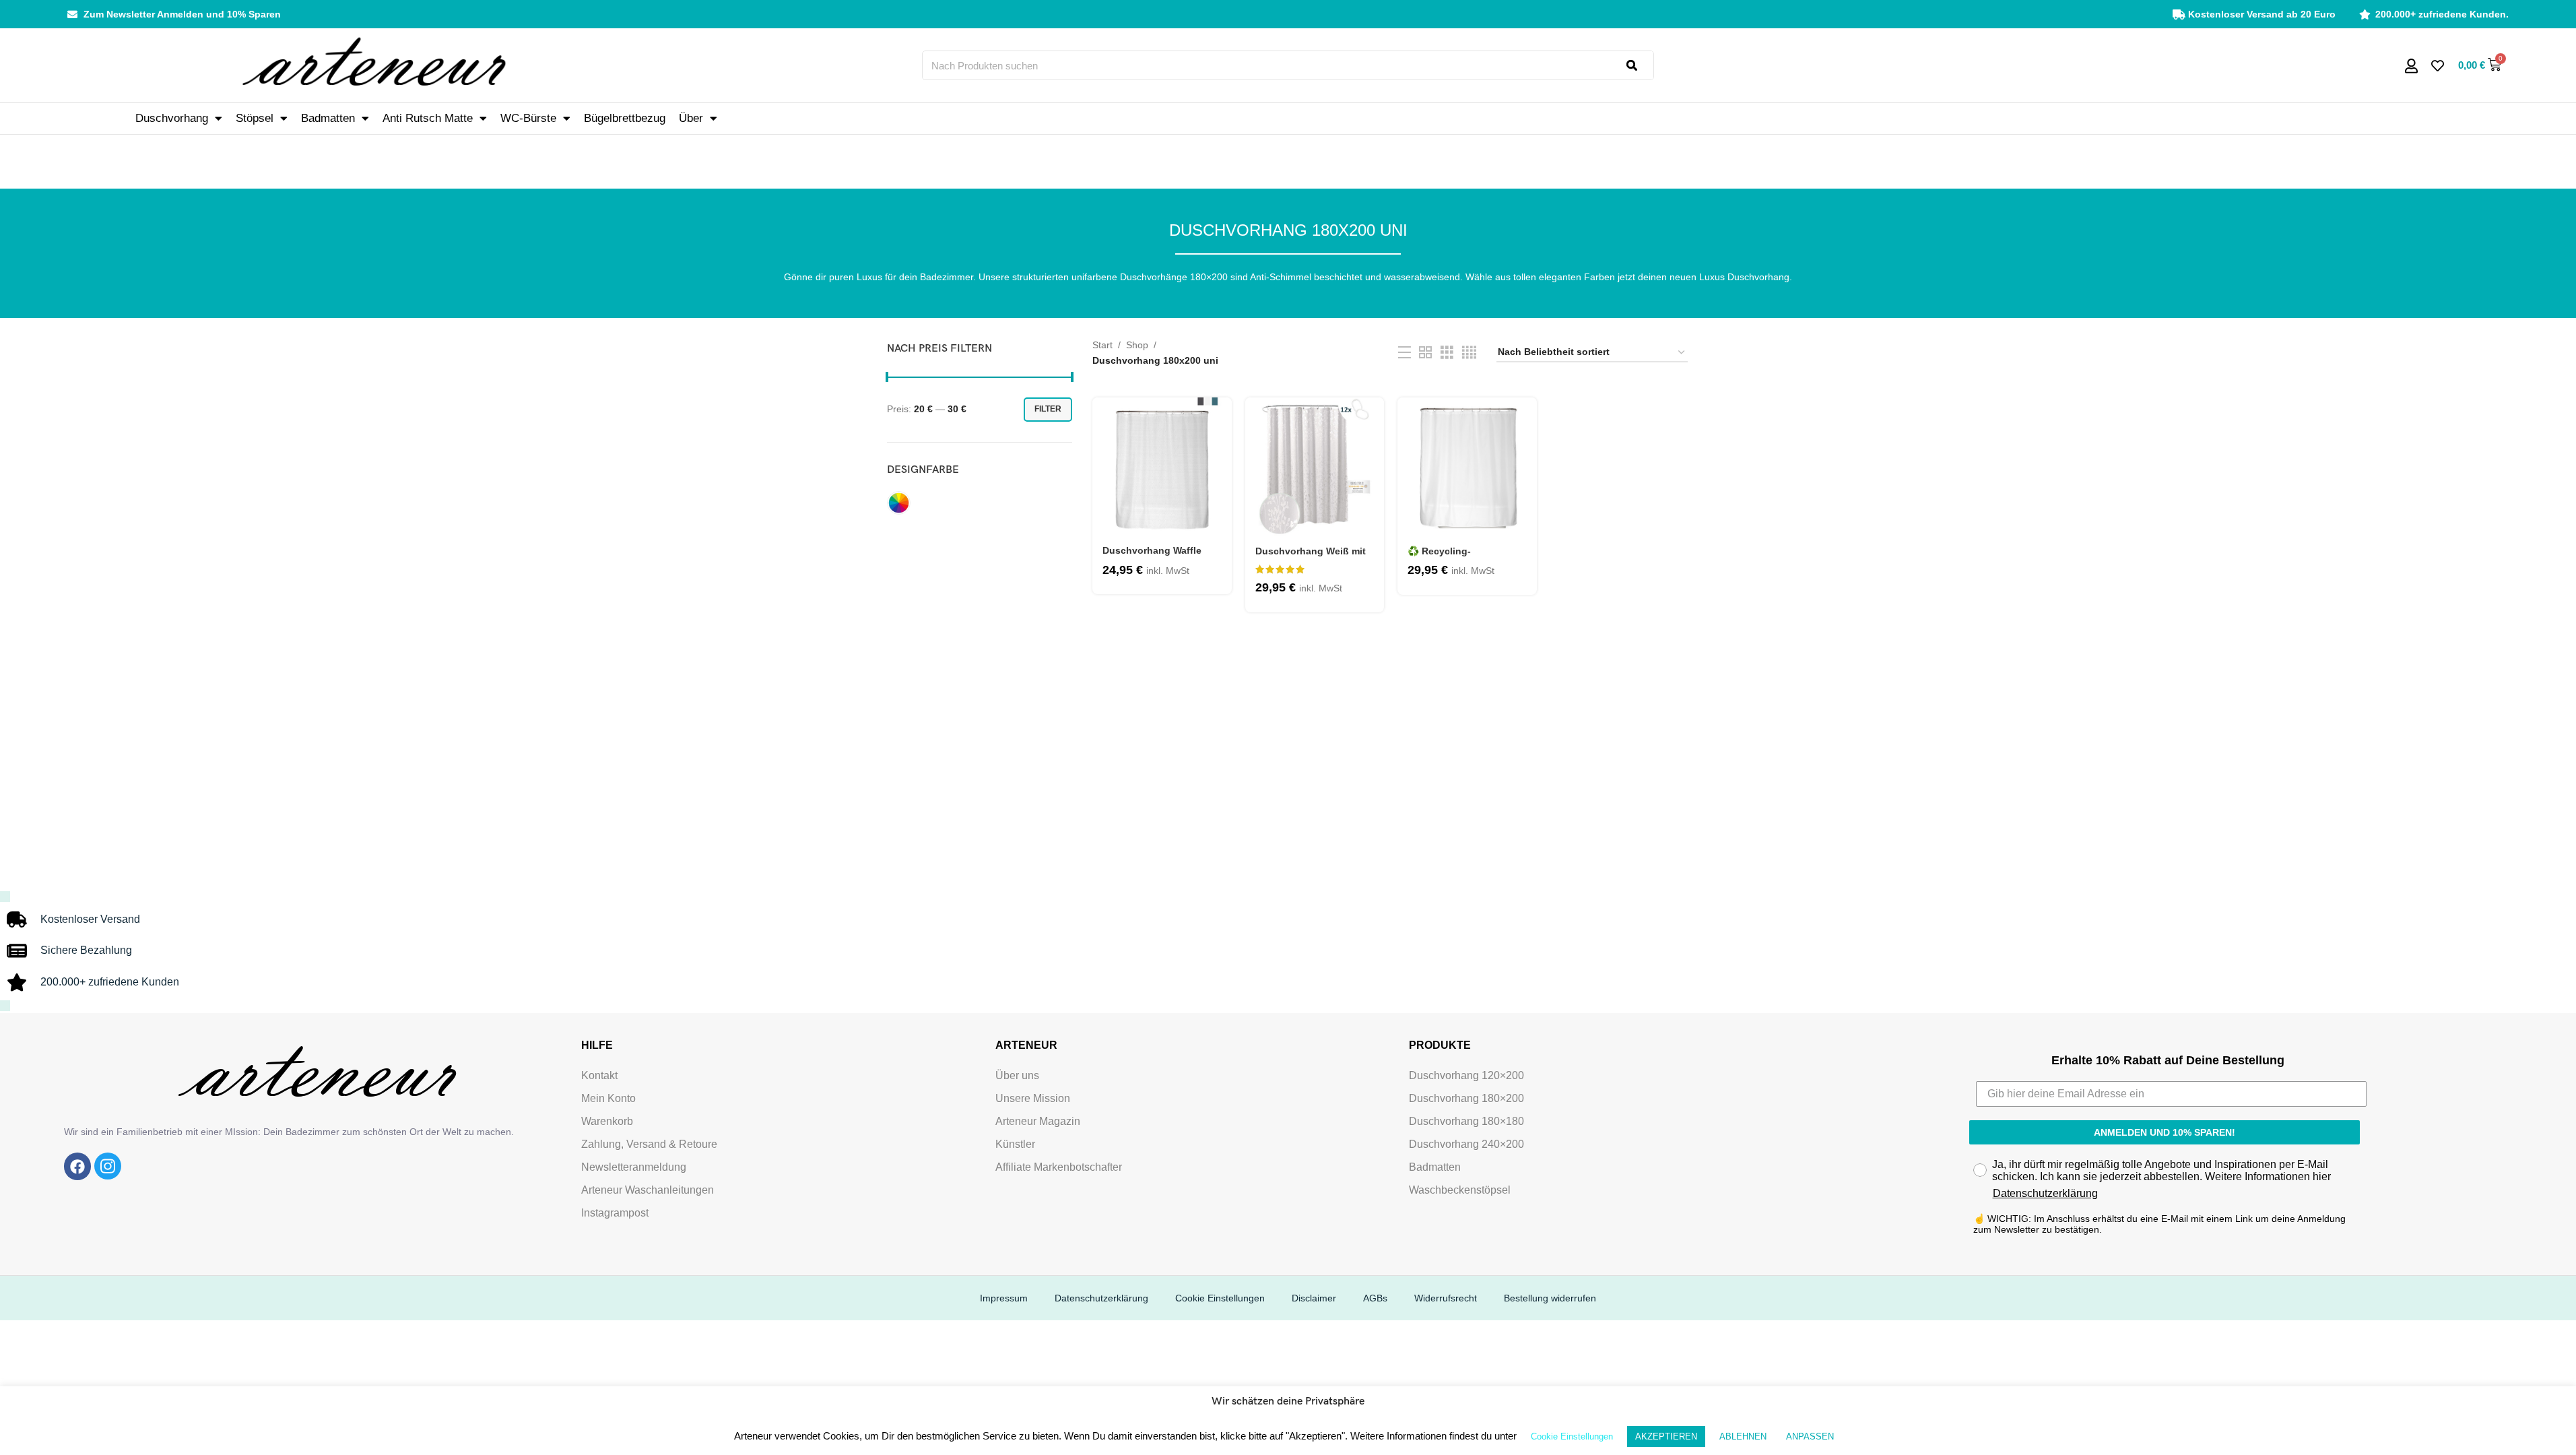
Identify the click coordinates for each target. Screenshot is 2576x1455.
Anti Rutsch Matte (428, 118)
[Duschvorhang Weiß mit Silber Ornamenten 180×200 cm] (1315, 467)
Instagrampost (615, 1213)
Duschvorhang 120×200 (1466, 1075)
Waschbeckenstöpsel (1460, 1190)
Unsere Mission (1033, 1098)
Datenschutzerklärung (2045, 1193)
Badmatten (328, 118)
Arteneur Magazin (1038, 1121)
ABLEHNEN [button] (1743, 1436)
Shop (1137, 345)
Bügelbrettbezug (625, 118)
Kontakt (599, 1075)
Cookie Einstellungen (1220, 1298)
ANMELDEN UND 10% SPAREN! (2165, 1132)
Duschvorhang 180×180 (1466, 1121)
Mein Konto (608, 1098)
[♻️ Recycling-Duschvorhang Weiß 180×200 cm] (1467, 467)
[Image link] (77, 1166)
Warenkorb (607, 1121)
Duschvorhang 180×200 (1466, 1098)
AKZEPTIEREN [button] (1666, 1436)
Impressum (1004, 1298)
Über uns (1017, 1075)
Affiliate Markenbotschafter (1059, 1167)
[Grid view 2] (1425, 353)
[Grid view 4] (1469, 353)
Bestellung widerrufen (1550, 1298)
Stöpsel (255, 118)
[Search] (1640, 65)
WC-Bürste (528, 118)
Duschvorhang (172, 118)
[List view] (1405, 353)
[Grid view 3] (1447, 353)
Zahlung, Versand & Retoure (649, 1144)
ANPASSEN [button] (1810, 1436)
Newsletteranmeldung (634, 1167)
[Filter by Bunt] (899, 503)
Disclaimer (1314, 1298)
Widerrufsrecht (1446, 1298)
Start (1102, 345)
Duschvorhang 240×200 (1466, 1144)
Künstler (1015, 1144)
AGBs (1375, 1298)
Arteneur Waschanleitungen (648, 1190)
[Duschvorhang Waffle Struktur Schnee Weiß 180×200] (1162, 467)
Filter (1048, 409)
